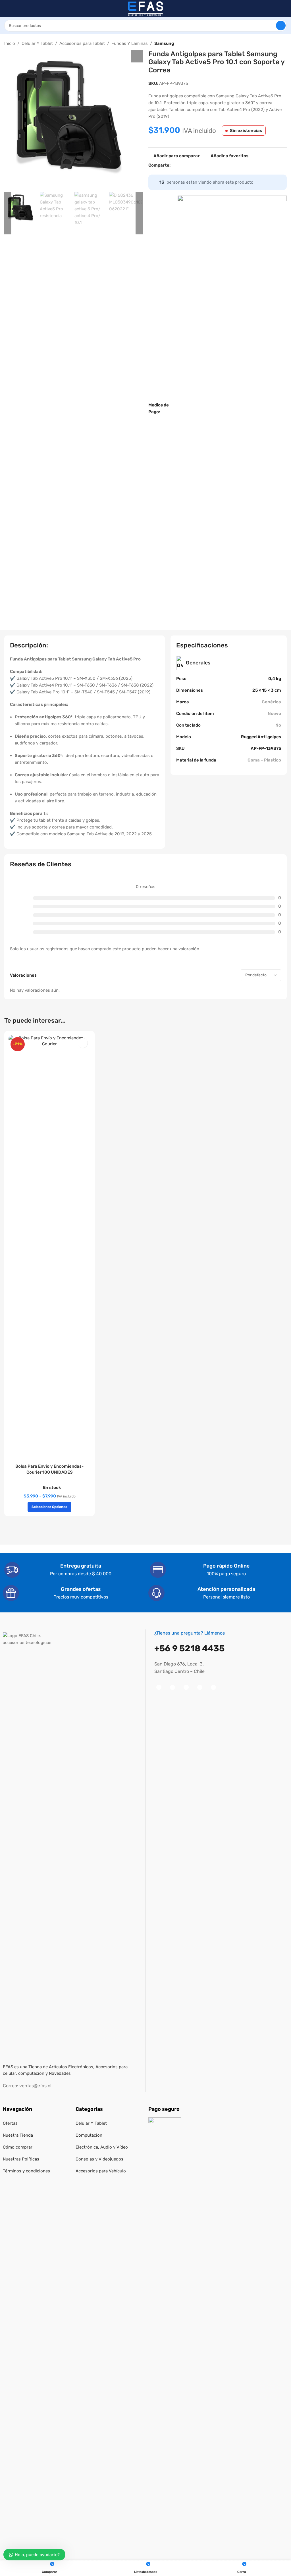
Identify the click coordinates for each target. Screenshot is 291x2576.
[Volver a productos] (277, 44)
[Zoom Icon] (137, 56)
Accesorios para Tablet (82, 43)
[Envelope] (213, 1687)
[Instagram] (172, 1687)
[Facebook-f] (159, 1687)
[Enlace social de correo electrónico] (188, 165)
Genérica (271, 702)
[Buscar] (281, 26)
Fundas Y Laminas (130, 43)
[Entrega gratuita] (12, 1570)
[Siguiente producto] (283, 44)
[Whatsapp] (200, 1687)
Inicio (10, 43)
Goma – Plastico (264, 760)
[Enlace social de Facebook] (174, 165)
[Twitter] (186, 1687)
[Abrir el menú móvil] (7, 9)
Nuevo (274, 714)
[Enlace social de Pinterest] (194, 165)
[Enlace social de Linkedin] (201, 165)
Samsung (164, 43)
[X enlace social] (181, 165)
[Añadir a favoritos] (83, 1043)
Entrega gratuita (81, 1566)
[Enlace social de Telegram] (215, 165)
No (278, 725)
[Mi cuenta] (284, 9)
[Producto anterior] (270, 44)
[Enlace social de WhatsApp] (208, 165)
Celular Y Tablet (37, 43)
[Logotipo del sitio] (145, 8)
